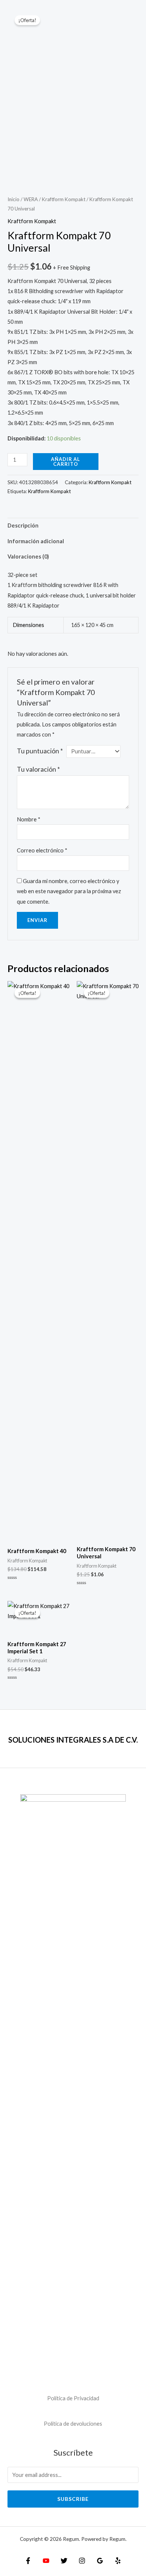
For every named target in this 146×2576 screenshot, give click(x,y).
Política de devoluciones (73, 2424)
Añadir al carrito (66, 462)
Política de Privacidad (73, 2398)
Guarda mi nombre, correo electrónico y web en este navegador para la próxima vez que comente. (69, 891)
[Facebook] (28, 2561)
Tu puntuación (40, 751)
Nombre (29, 819)
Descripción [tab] (23, 525)
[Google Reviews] (100, 2561)
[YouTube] (46, 2561)
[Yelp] (118, 2561)
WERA (31, 199)
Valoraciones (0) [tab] (28, 557)
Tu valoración (38, 769)
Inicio (13, 199)
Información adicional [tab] (36, 541)
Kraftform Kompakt (64, 199)
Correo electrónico (42, 850)
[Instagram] (82, 2561)
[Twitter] (64, 2561)
